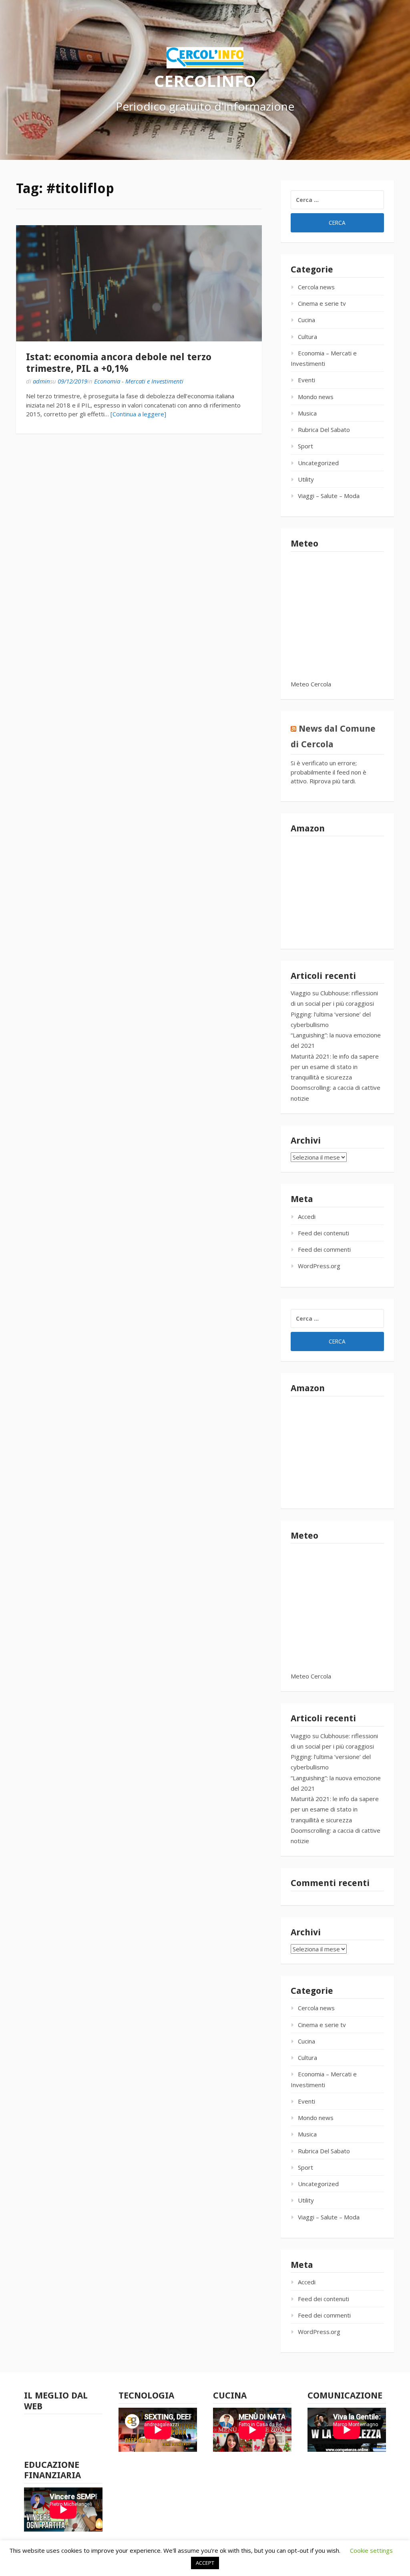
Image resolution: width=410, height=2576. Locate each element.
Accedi (307, 1216)
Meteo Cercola (311, 684)
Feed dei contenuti (324, 1233)
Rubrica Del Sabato (324, 430)
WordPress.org (319, 1266)
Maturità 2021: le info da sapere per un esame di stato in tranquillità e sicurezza (335, 1067)
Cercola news (316, 287)
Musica (307, 413)
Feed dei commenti (324, 1249)
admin (41, 381)
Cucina (306, 320)
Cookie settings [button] (371, 2550)
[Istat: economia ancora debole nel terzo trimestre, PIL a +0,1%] (139, 283)
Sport (305, 446)
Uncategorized (318, 463)
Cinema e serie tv (322, 303)
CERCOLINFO (205, 80)
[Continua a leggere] (138, 414)
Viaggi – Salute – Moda (329, 496)
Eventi (306, 380)
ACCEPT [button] (205, 2563)
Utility (306, 479)
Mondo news (316, 397)
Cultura (307, 337)
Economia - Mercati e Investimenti (139, 381)
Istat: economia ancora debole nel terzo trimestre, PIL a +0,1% (119, 363)
